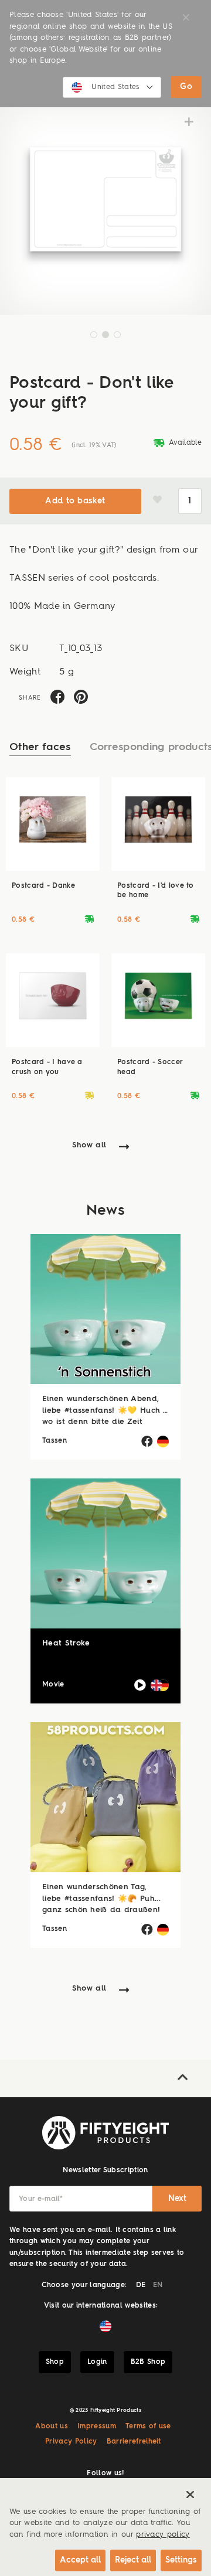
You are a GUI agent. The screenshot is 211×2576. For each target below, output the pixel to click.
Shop (55, 2362)
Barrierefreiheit (134, 2442)
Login (97, 2362)
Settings (181, 2560)
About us (52, 2427)
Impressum (97, 2427)
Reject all (133, 2560)
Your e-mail (41, 2199)
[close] (190, 2495)
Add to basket (75, 501)
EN (158, 2285)
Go (186, 87)
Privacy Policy (71, 2442)
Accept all (80, 2560)
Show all (89, 1145)
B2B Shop (148, 2362)
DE (141, 2285)
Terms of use (148, 2427)
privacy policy (163, 2535)
